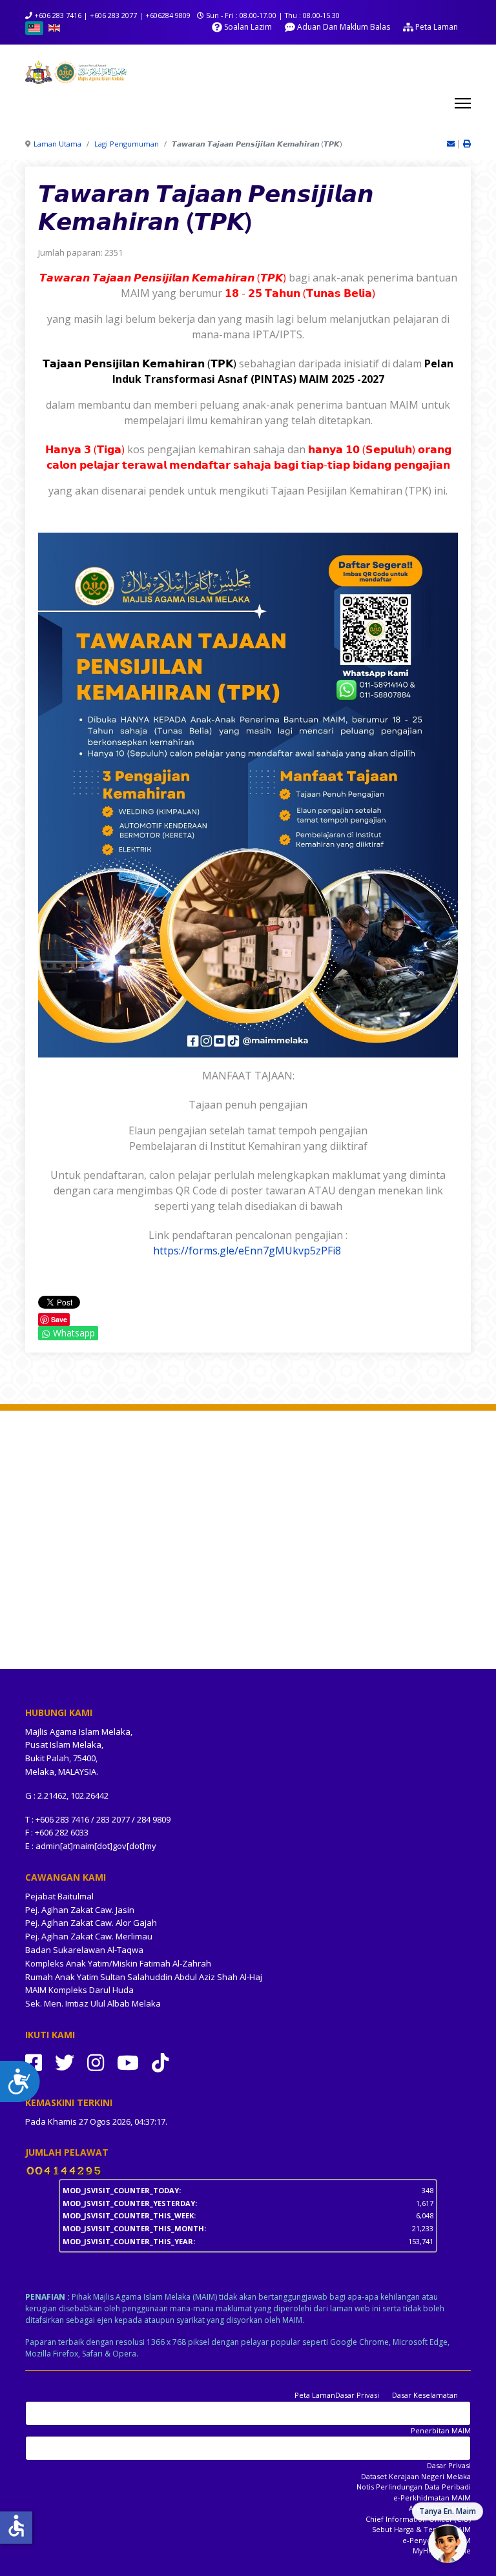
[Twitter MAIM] (65, 2062)
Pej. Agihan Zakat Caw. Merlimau (89, 1936)
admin (48, 1846)
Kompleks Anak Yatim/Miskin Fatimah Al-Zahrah (118, 1963)
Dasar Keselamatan (425, 2395)
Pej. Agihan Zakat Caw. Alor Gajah (91, 1923)
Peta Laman (315, 2395)
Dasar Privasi (357, 2395)
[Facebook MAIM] (34, 2062)
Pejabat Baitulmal (59, 1896)
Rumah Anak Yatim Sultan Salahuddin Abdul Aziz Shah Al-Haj (144, 1977)
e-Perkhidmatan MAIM (432, 2498)
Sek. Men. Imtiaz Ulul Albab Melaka (93, 2003)
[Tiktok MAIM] (160, 2062)
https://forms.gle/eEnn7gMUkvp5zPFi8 (247, 1251)
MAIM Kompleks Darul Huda (79, 1990)
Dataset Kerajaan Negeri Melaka (416, 2476)
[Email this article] (452, 144)
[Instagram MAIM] (96, 2062)
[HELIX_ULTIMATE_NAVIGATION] (463, 103)
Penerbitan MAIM (441, 2430)
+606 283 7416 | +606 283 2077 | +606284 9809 (112, 15)
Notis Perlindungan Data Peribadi (414, 2487)
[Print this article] (467, 144)
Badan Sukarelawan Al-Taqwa (84, 1950)
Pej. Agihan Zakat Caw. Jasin (80, 1910)
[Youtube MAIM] (128, 2062)
